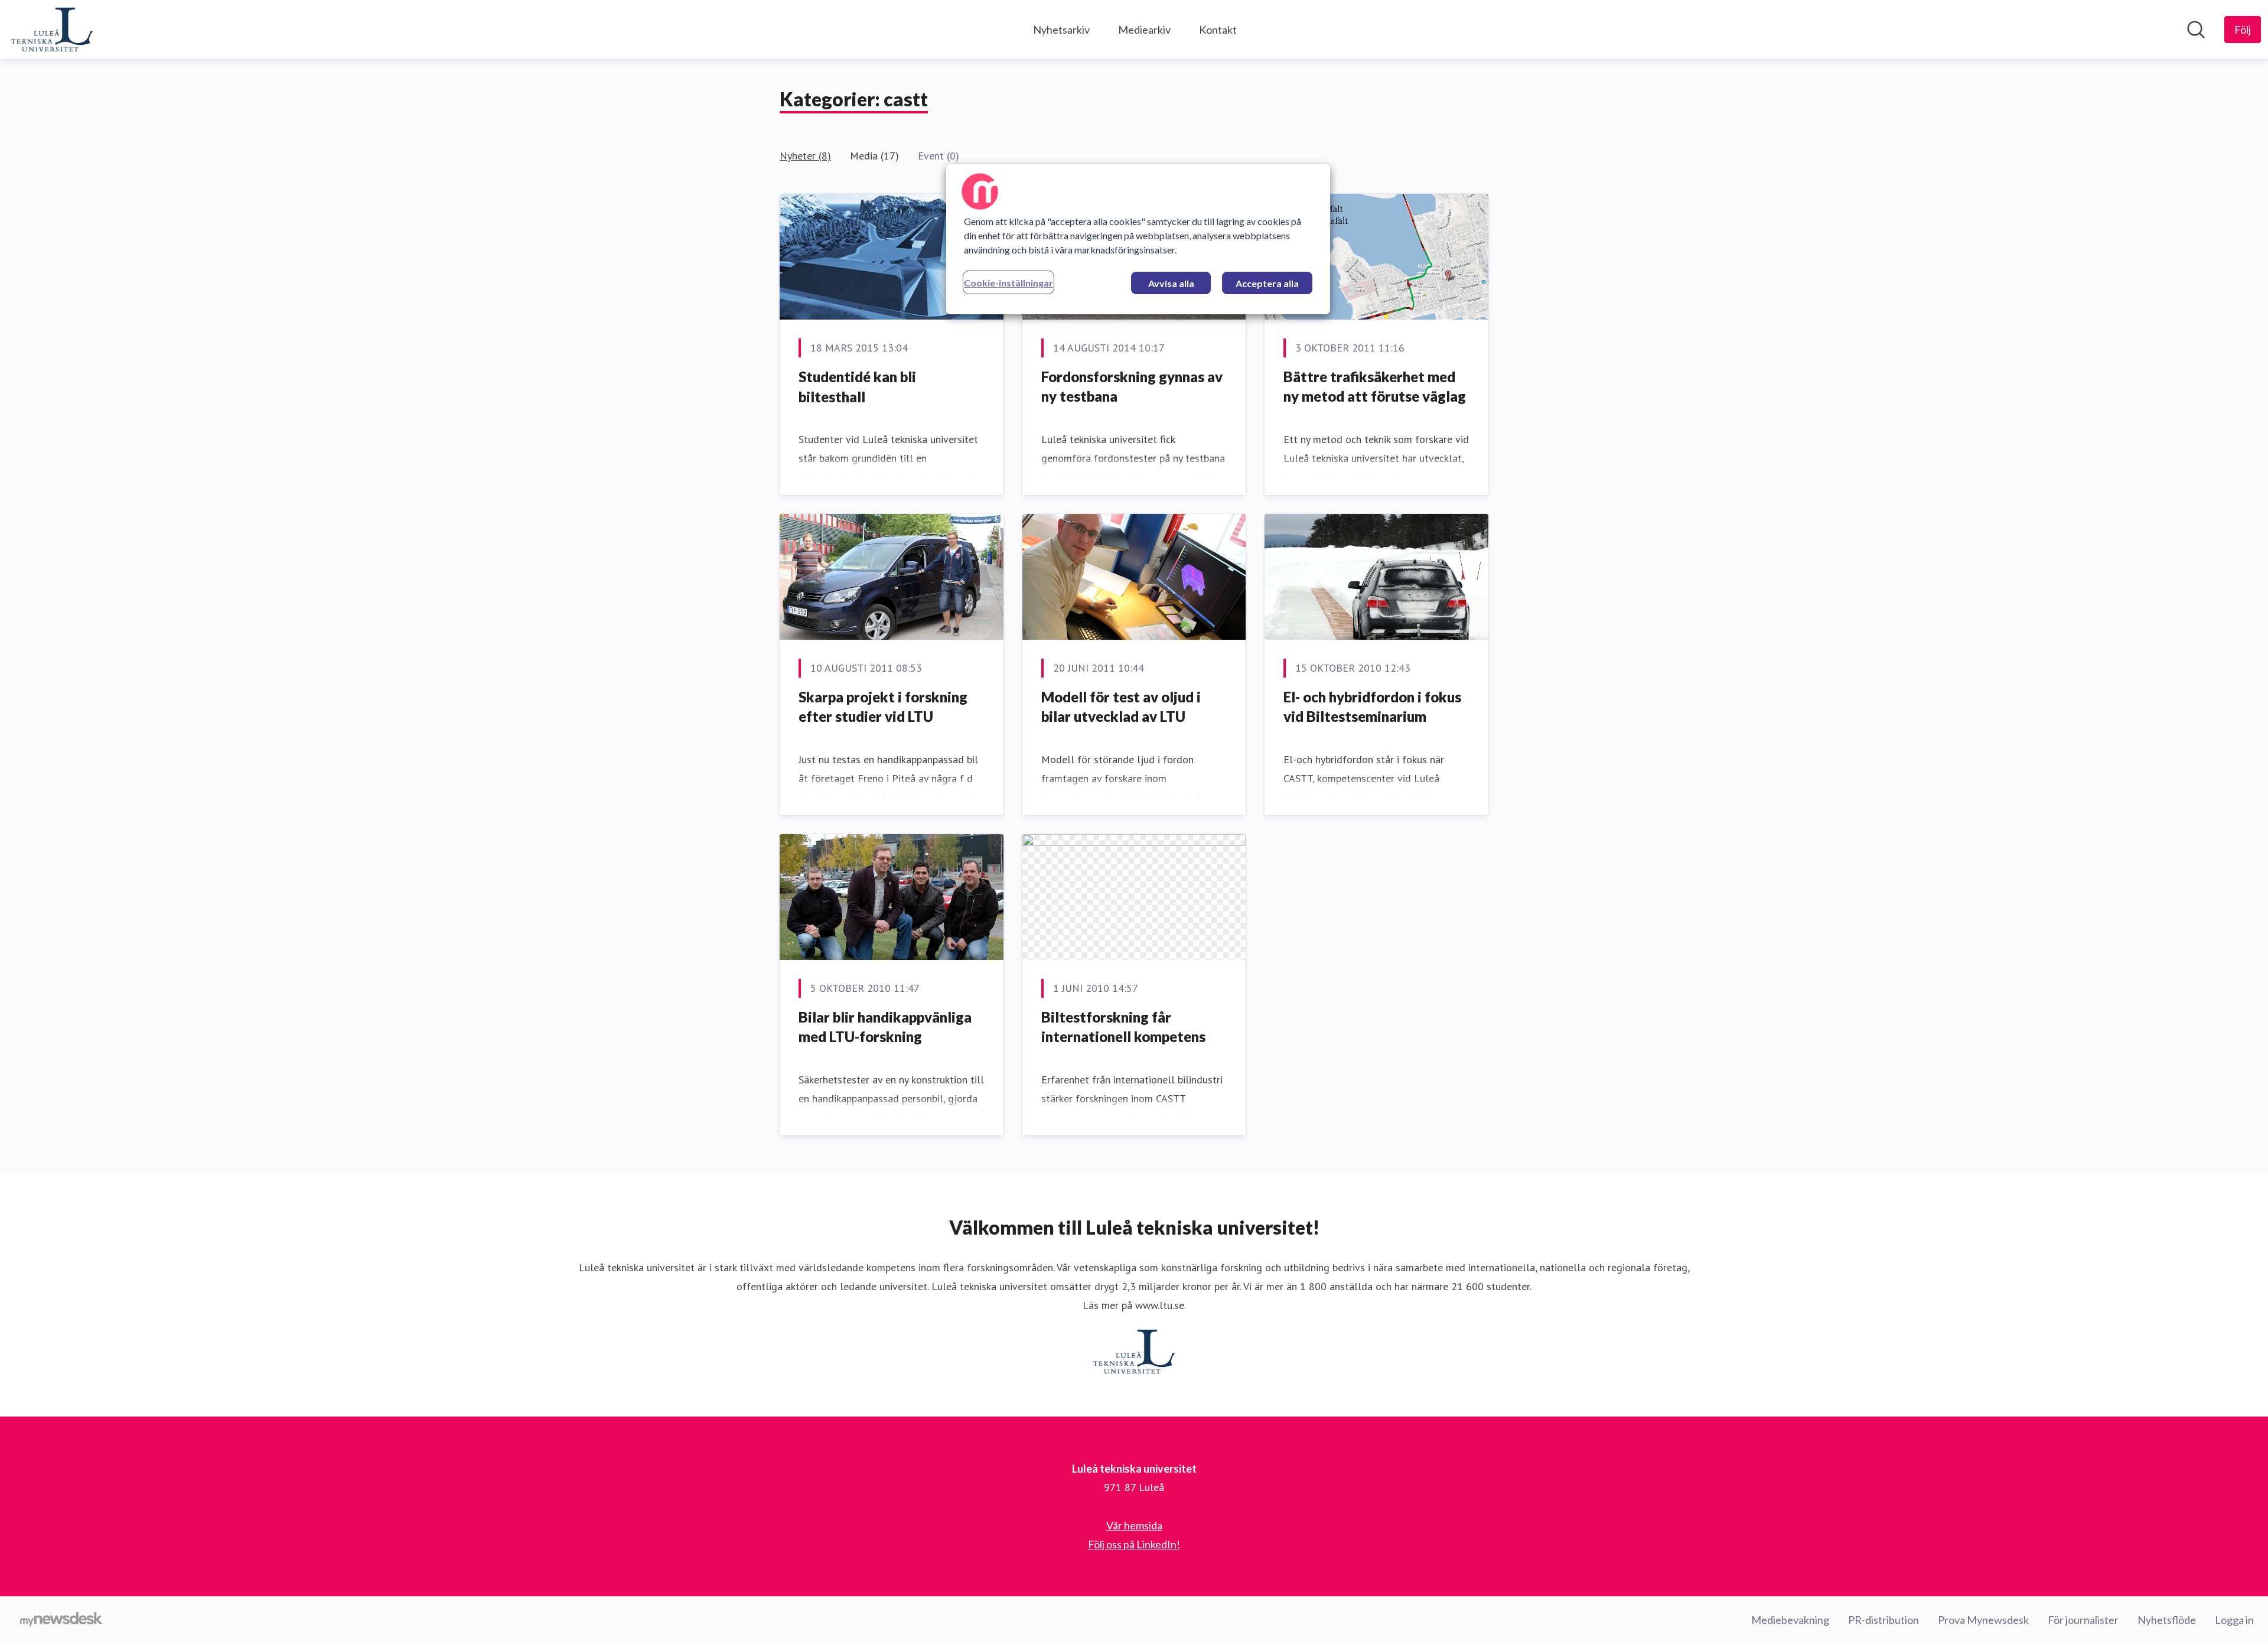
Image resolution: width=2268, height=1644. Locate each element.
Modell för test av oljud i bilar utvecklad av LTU (1121, 707)
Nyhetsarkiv (1061, 30)
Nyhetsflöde (2167, 1620)
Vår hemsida (1134, 1525)
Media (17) (874, 156)
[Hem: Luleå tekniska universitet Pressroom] (52, 30)
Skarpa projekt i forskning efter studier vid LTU (883, 707)
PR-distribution (1884, 1620)
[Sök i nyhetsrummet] (2196, 30)
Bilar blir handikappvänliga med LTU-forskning (885, 1027)
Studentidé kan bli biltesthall (857, 387)
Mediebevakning (1790, 1620)
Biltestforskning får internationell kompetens (1123, 1027)
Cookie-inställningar (1008, 283)
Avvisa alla (1171, 283)
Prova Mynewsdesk (1983, 1620)
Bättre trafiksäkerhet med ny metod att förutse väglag (1375, 387)
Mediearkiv (1144, 30)
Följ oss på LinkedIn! (1134, 1544)
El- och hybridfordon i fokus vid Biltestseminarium (1372, 707)
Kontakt (1218, 30)
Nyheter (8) (805, 156)
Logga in (2234, 1620)
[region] (1138, 239)
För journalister (2083, 1620)
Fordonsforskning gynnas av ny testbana (1132, 387)
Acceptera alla (1267, 283)
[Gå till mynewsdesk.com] (61, 1620)
